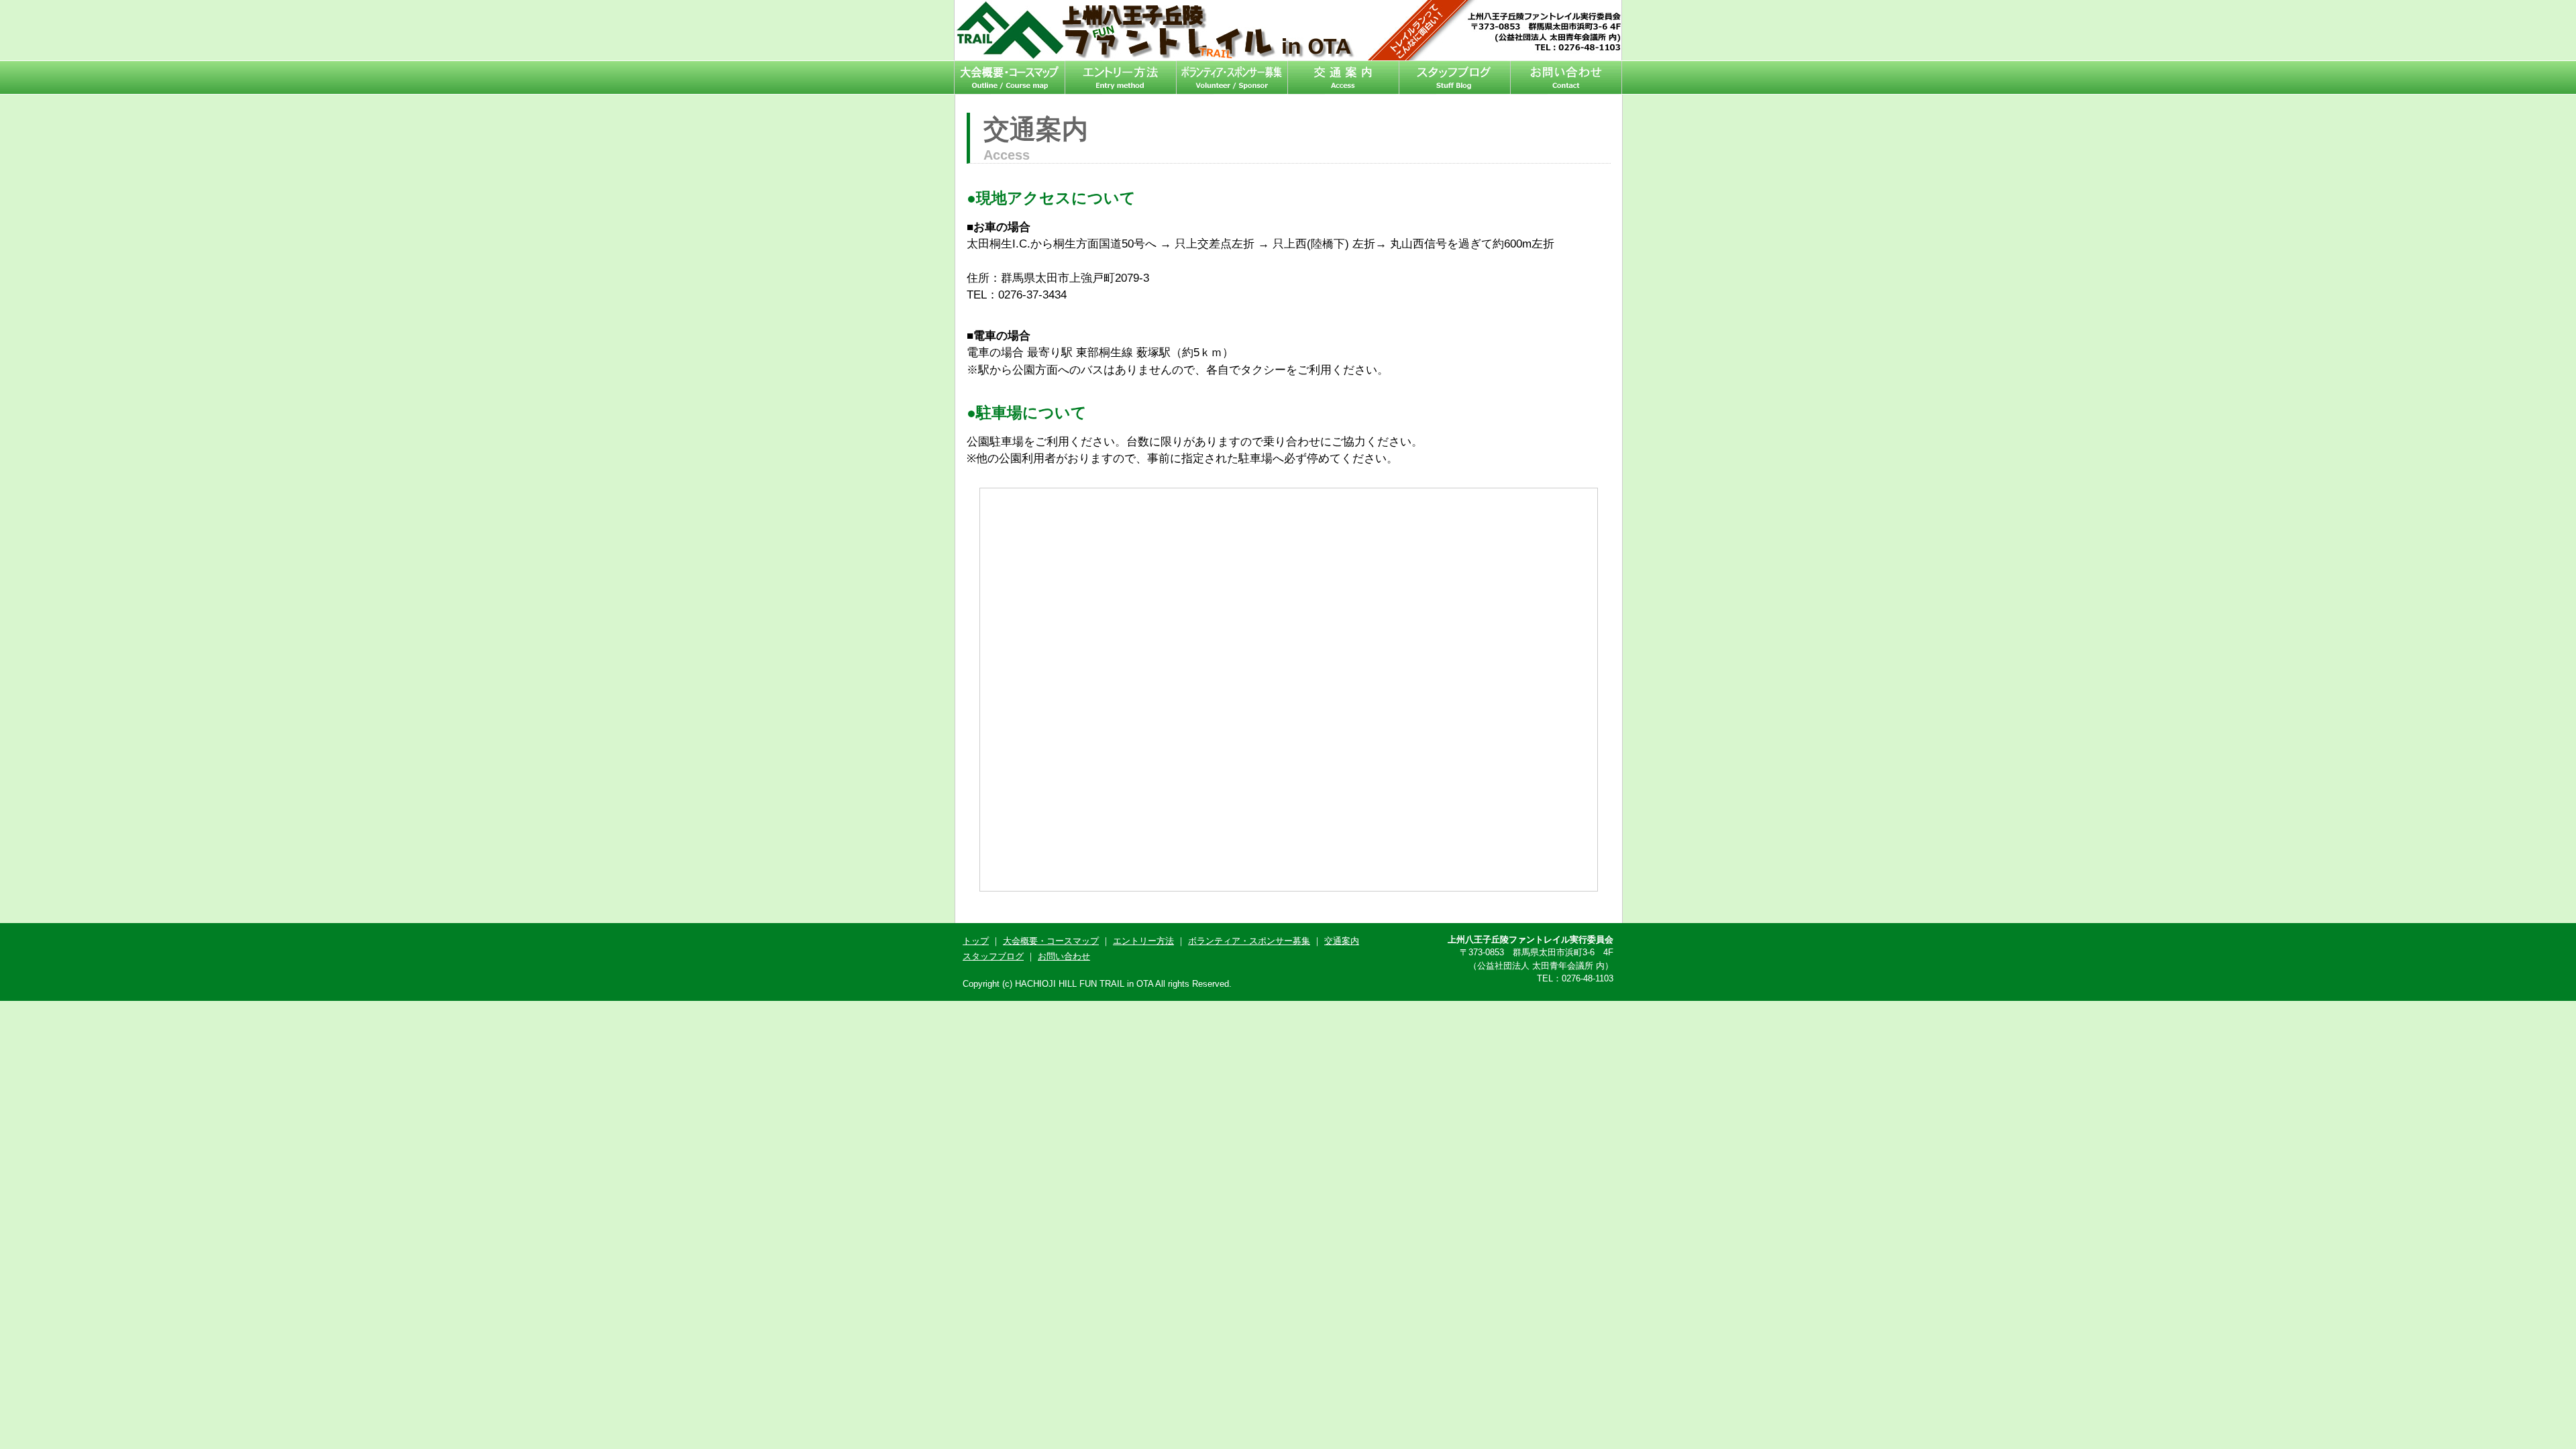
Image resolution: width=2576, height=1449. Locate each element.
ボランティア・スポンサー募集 (1232, 77)
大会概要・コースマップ (1010, 77)
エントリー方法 (1121, 77)
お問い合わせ (1566, 77)
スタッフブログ (1455, 77)
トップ (976, 941)
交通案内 (1344, 77)
